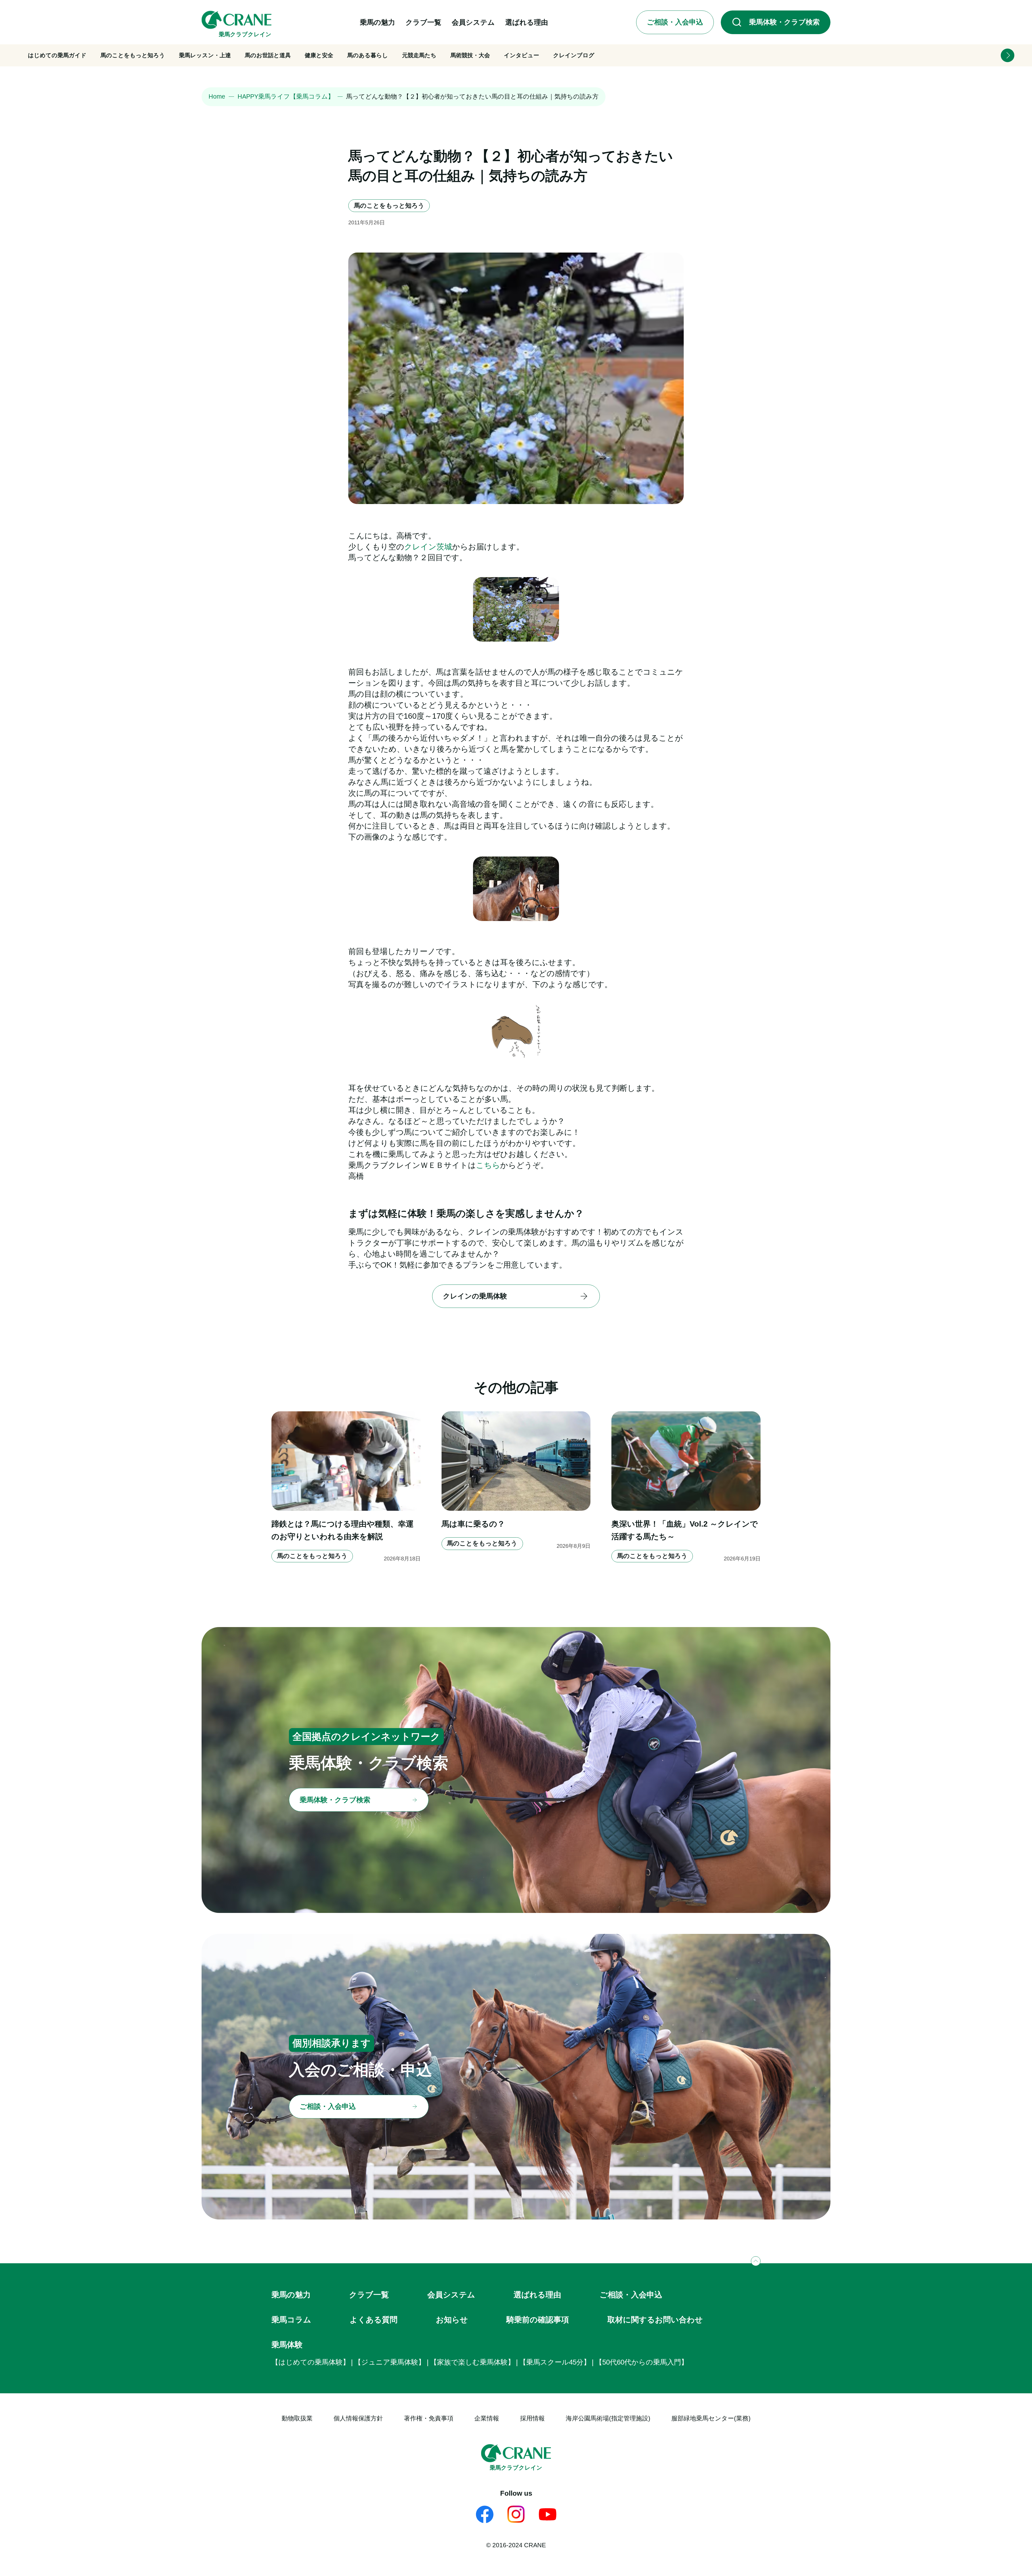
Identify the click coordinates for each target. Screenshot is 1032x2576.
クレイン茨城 (428, 547)
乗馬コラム (291, 2320)
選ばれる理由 (537, 2295)
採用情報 (532, 2418)
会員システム (451, 2295)
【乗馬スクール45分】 (555, 2362)
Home (217, 96)
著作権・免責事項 (429, 2418)
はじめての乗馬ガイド (57, 55)
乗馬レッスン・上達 (205, 55)
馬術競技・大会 (470, 55)
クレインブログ (574, 55)
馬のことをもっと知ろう (133, 55)
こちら (488, 1165)
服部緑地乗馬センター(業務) (711, 2418)
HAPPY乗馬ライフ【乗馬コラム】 (286, 96)
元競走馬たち (419, 55)
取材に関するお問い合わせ (655, 2320)
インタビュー (522, 55)
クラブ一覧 (369, 2295)
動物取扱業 (297, 2418)
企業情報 (487, 2418)
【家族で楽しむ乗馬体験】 (472, 2362)
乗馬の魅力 (291, 2295)
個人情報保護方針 (358, 2418)
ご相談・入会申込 (631, 2295)
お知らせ (452, 2320)
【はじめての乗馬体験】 (311, 2362)
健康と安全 (319, 55)
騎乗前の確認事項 (538, 2320)
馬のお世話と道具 (268, 55)
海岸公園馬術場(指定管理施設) (608, 2418)
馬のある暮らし (368, 55)
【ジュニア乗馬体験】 (390, 2362)
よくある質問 (374, 2320)
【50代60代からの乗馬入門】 (642, 2362)
